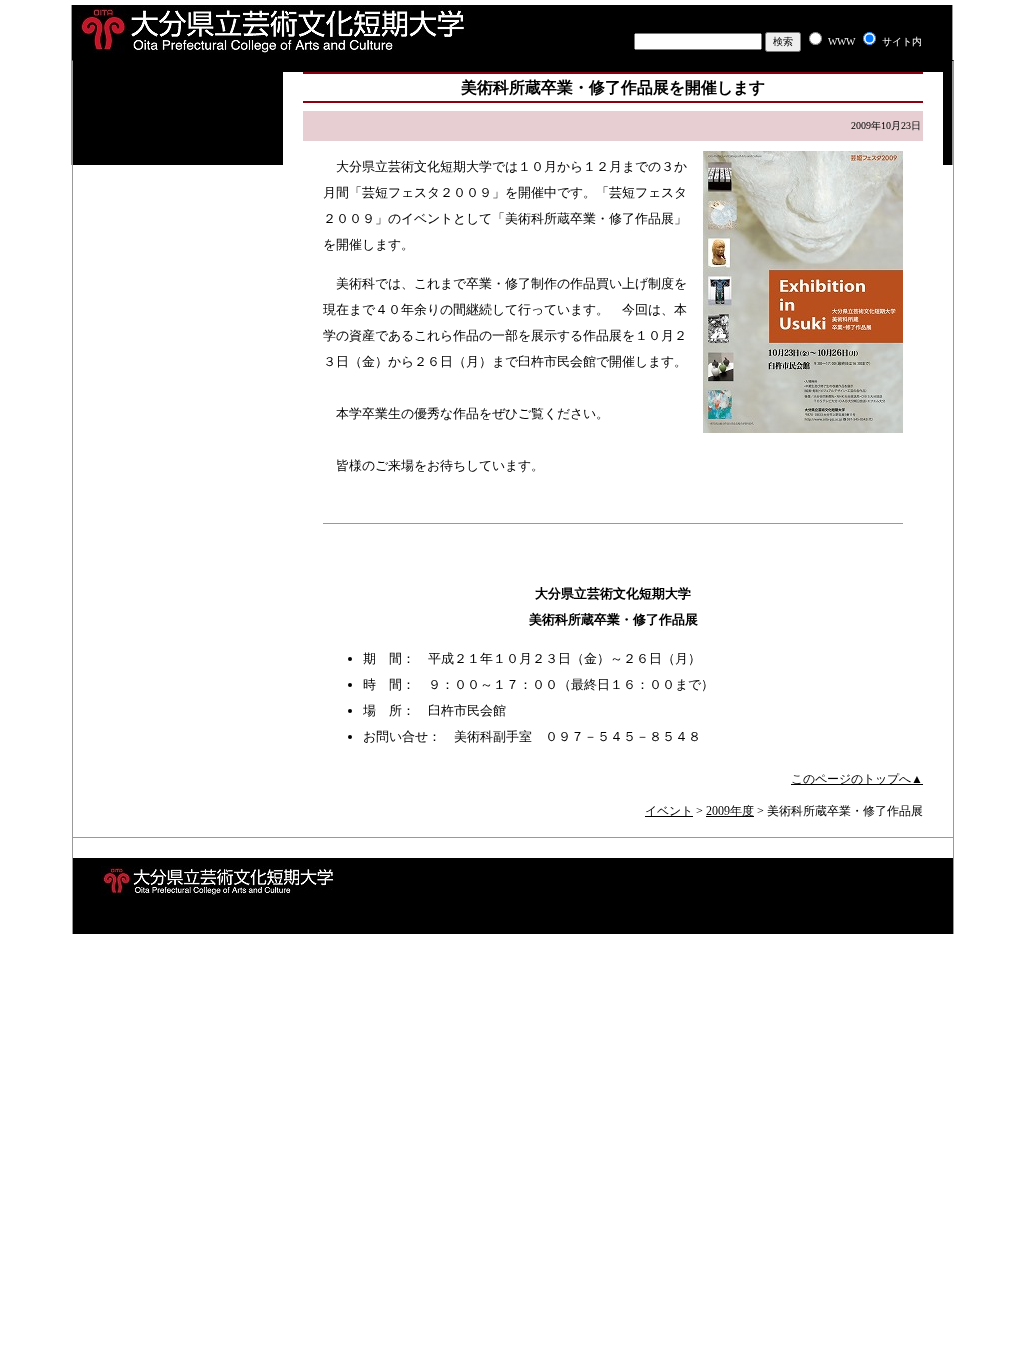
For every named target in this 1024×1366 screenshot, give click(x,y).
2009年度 (730, 811)
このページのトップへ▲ (857, 779)
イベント (669, 811)
